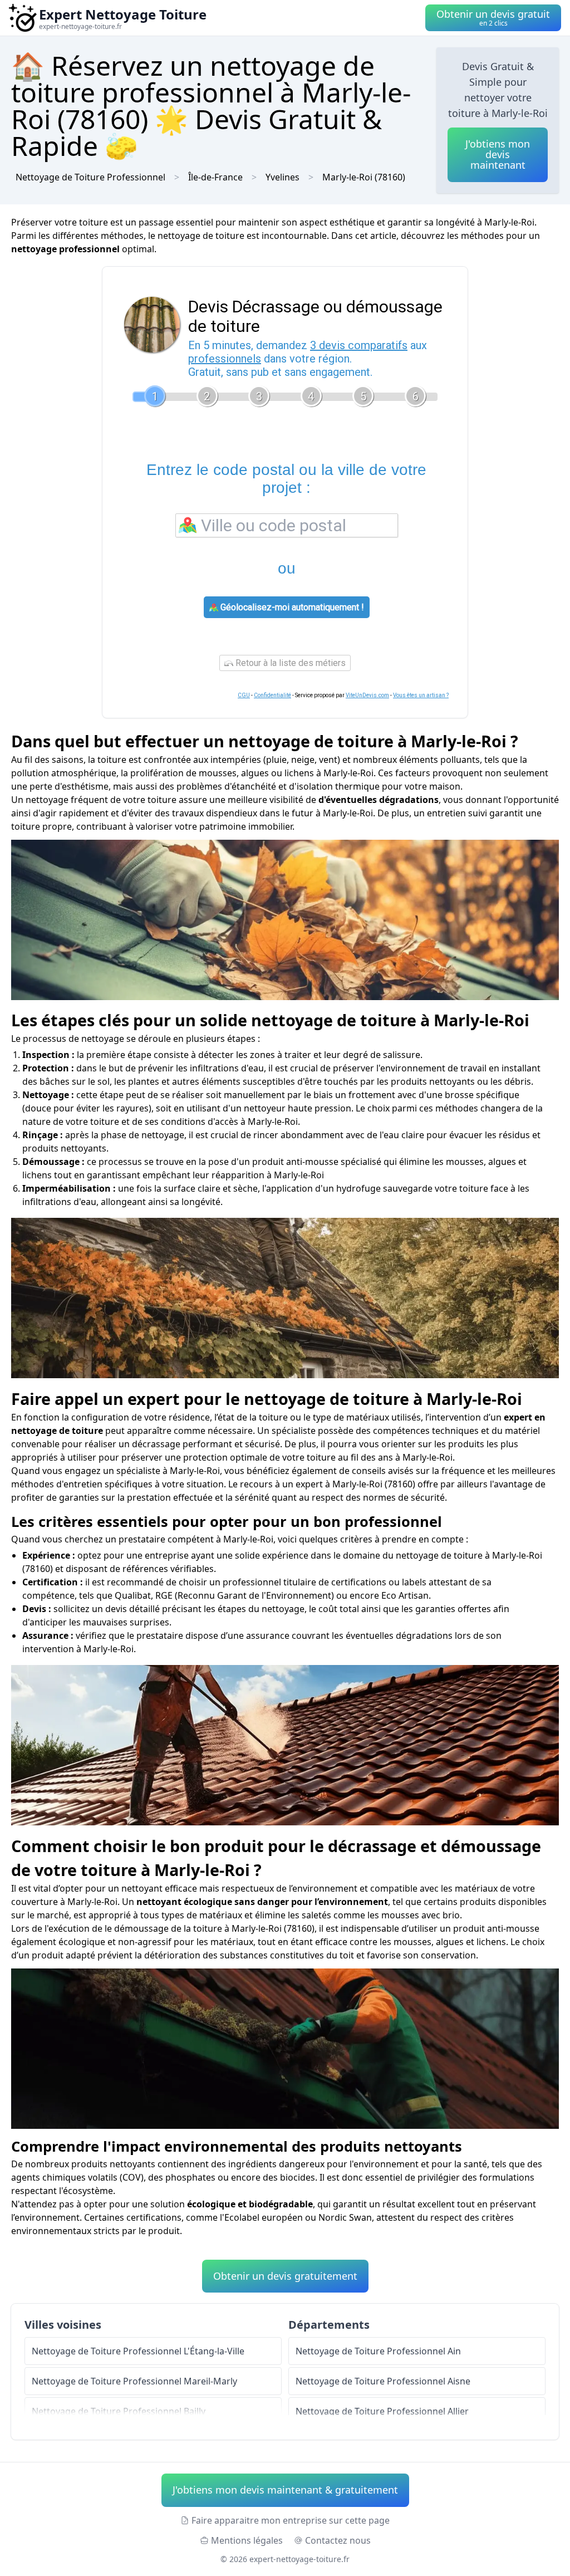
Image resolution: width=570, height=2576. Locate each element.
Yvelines (282, 177)
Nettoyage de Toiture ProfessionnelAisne (383, 2381)
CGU (244, 695)
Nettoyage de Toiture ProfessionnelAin (378, 2351)
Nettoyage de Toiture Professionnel (90, 177)
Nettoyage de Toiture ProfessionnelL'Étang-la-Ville (138, 2351)
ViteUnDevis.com (367, 695)
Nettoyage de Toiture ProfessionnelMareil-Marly (134, 2381)
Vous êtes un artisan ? (421, 695)
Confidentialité (272, 695)
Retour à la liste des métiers (289, 663)
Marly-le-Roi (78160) (364, 177)
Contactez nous (338, 2540)
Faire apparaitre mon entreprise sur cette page (291, 2520)
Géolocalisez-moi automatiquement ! (291, 607)
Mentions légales (247, 2540)
